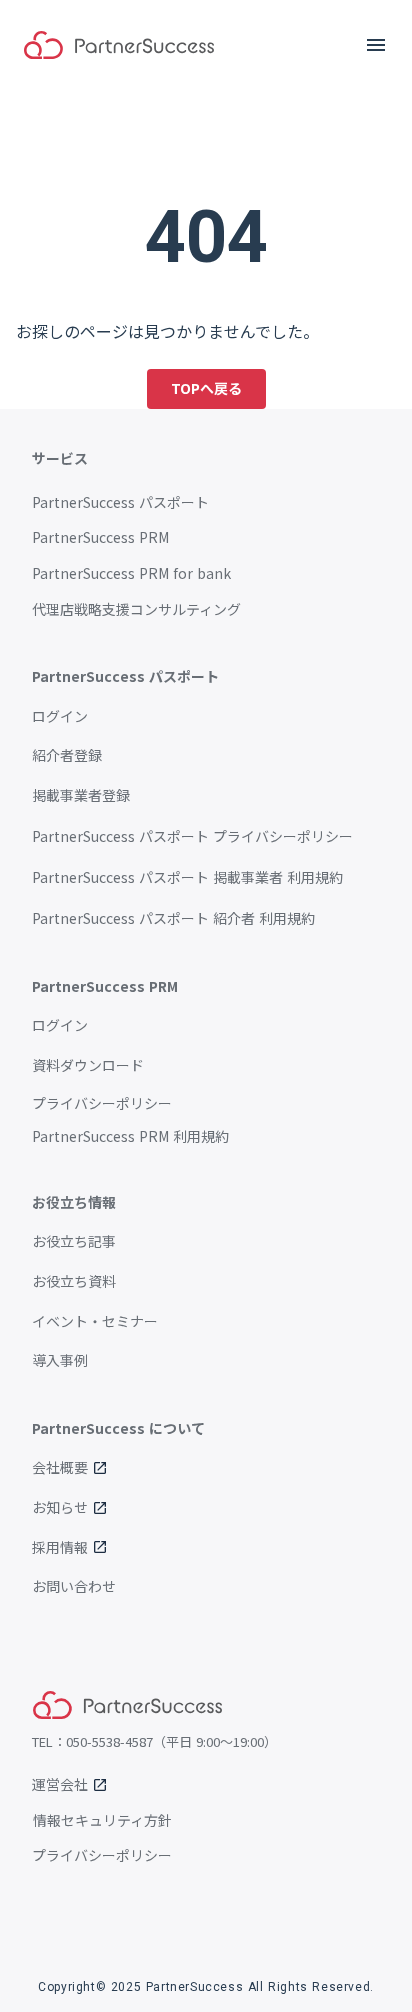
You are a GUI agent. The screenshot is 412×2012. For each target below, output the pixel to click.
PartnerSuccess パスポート (120, 502)
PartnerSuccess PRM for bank (131, 573)
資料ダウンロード (88, 1065)
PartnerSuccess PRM (100, 537)
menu (376, 45)
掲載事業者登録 (81, 795)
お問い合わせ (74, 1586)
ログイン (60, 716)
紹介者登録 (67, 755)
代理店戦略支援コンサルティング (136, 609)
